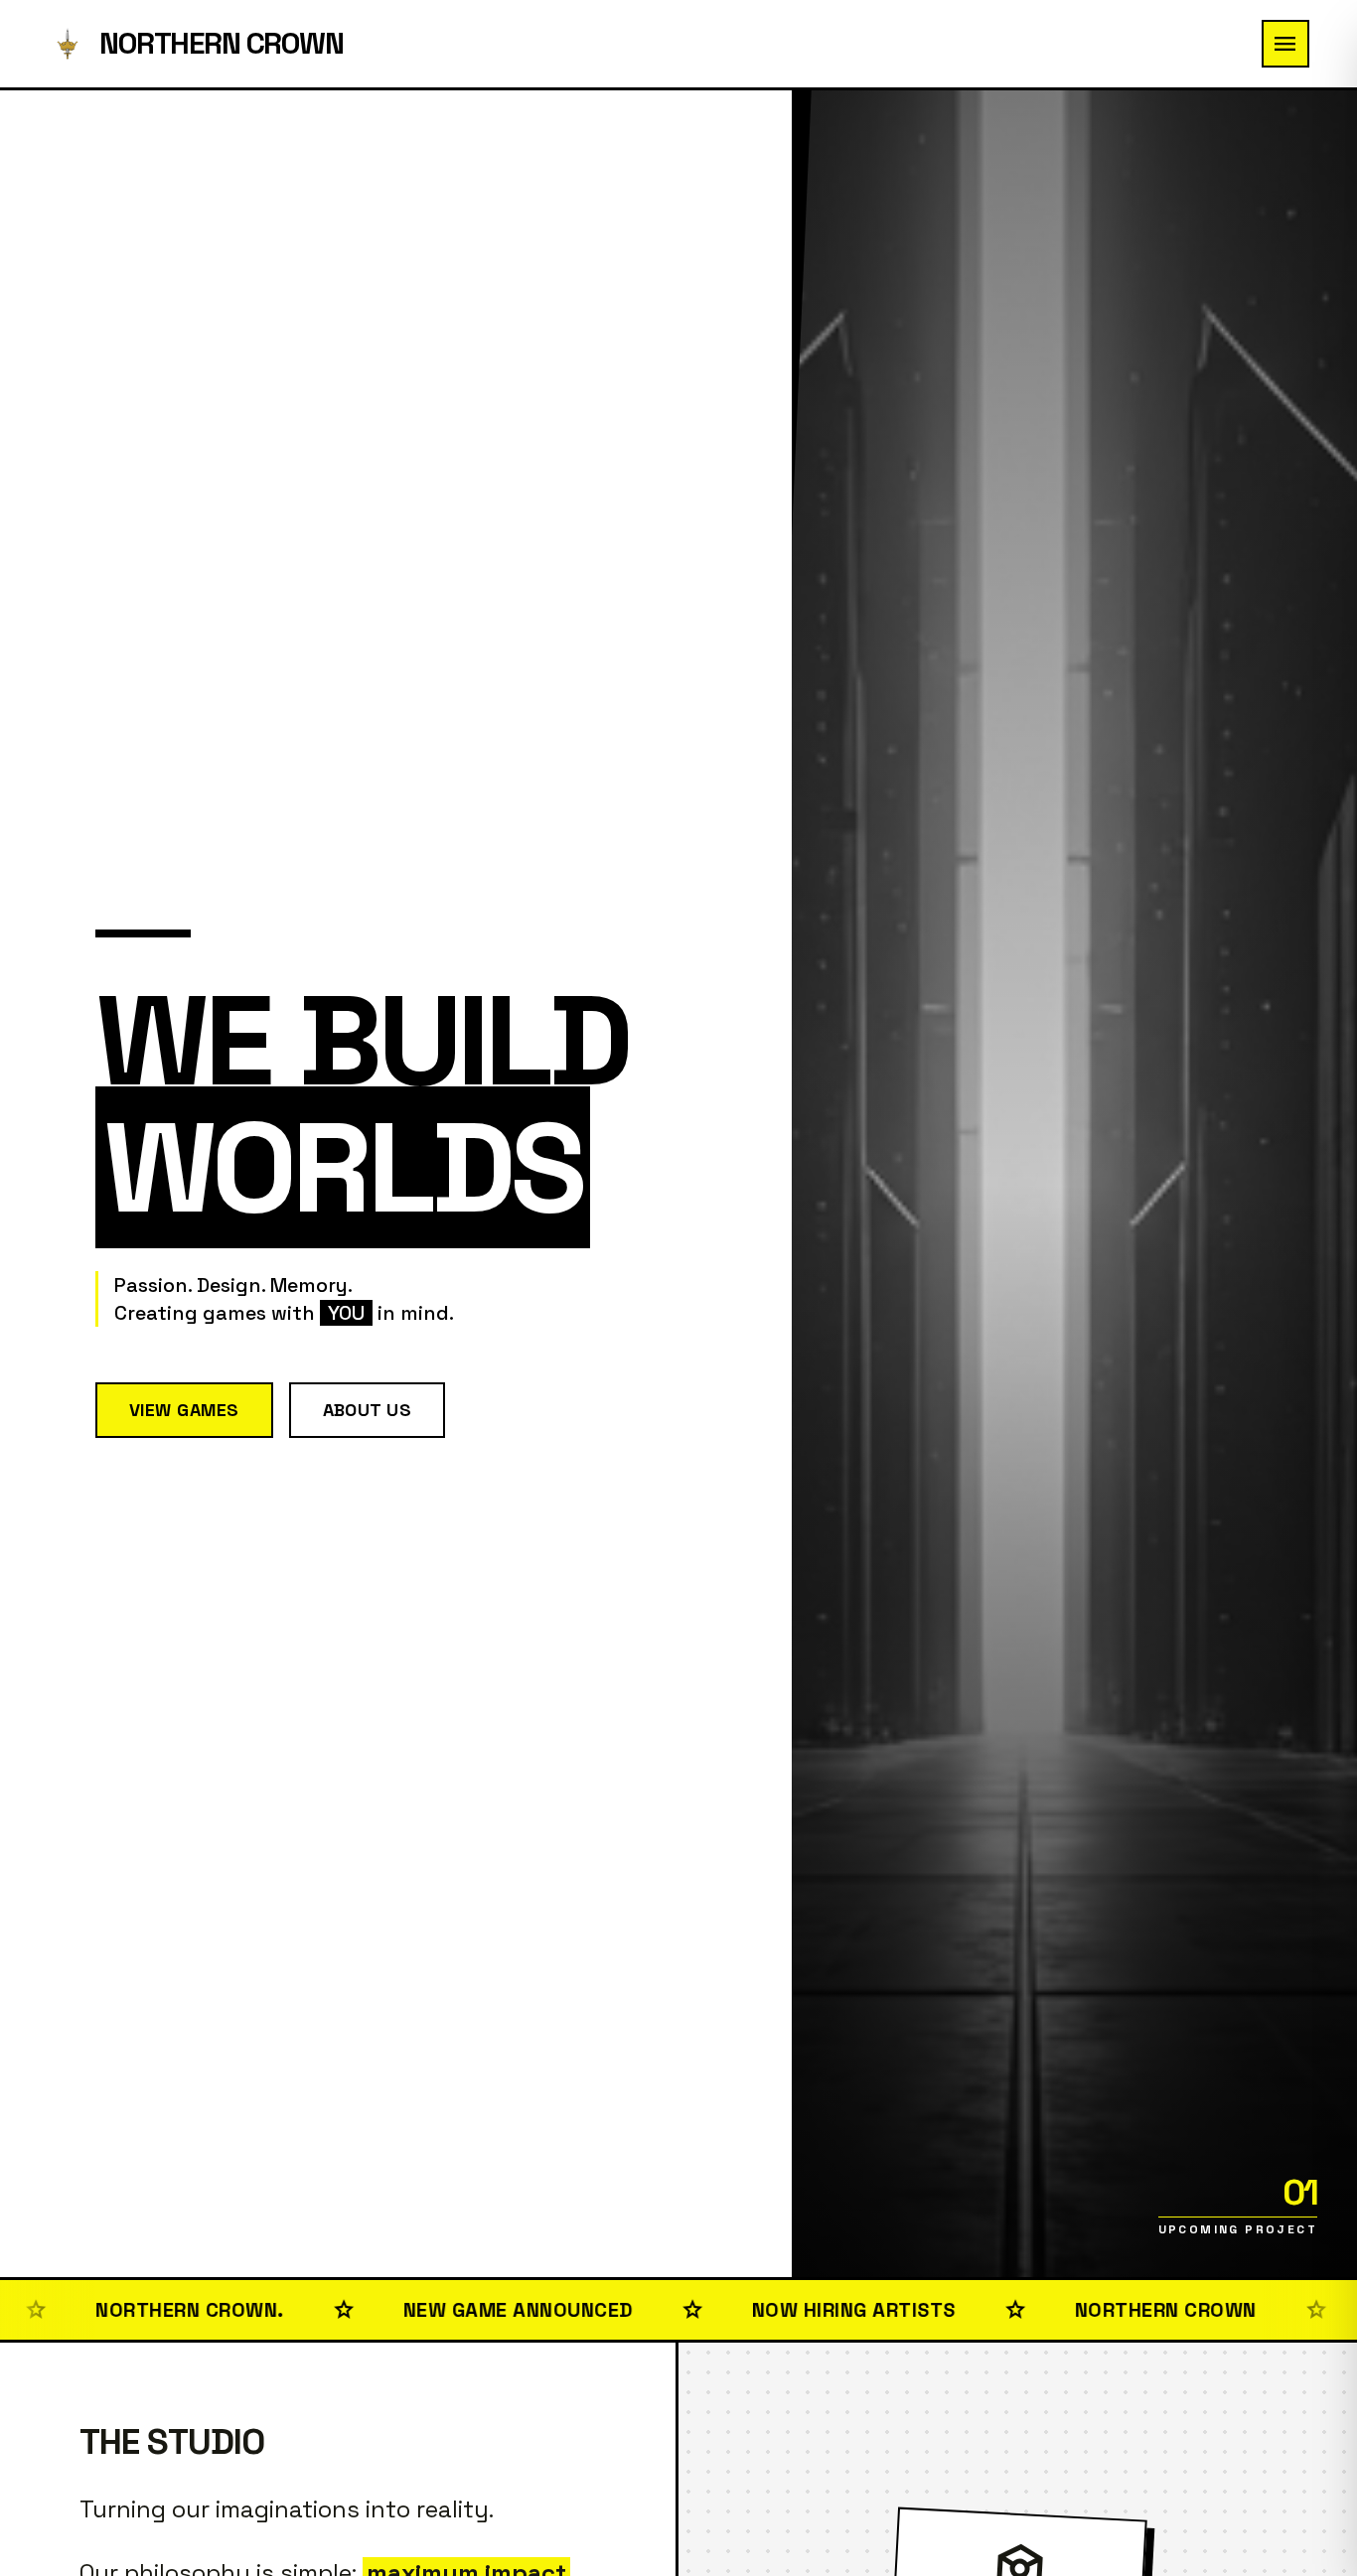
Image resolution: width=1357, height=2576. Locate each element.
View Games (184, 1410)
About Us (368, 1410)
